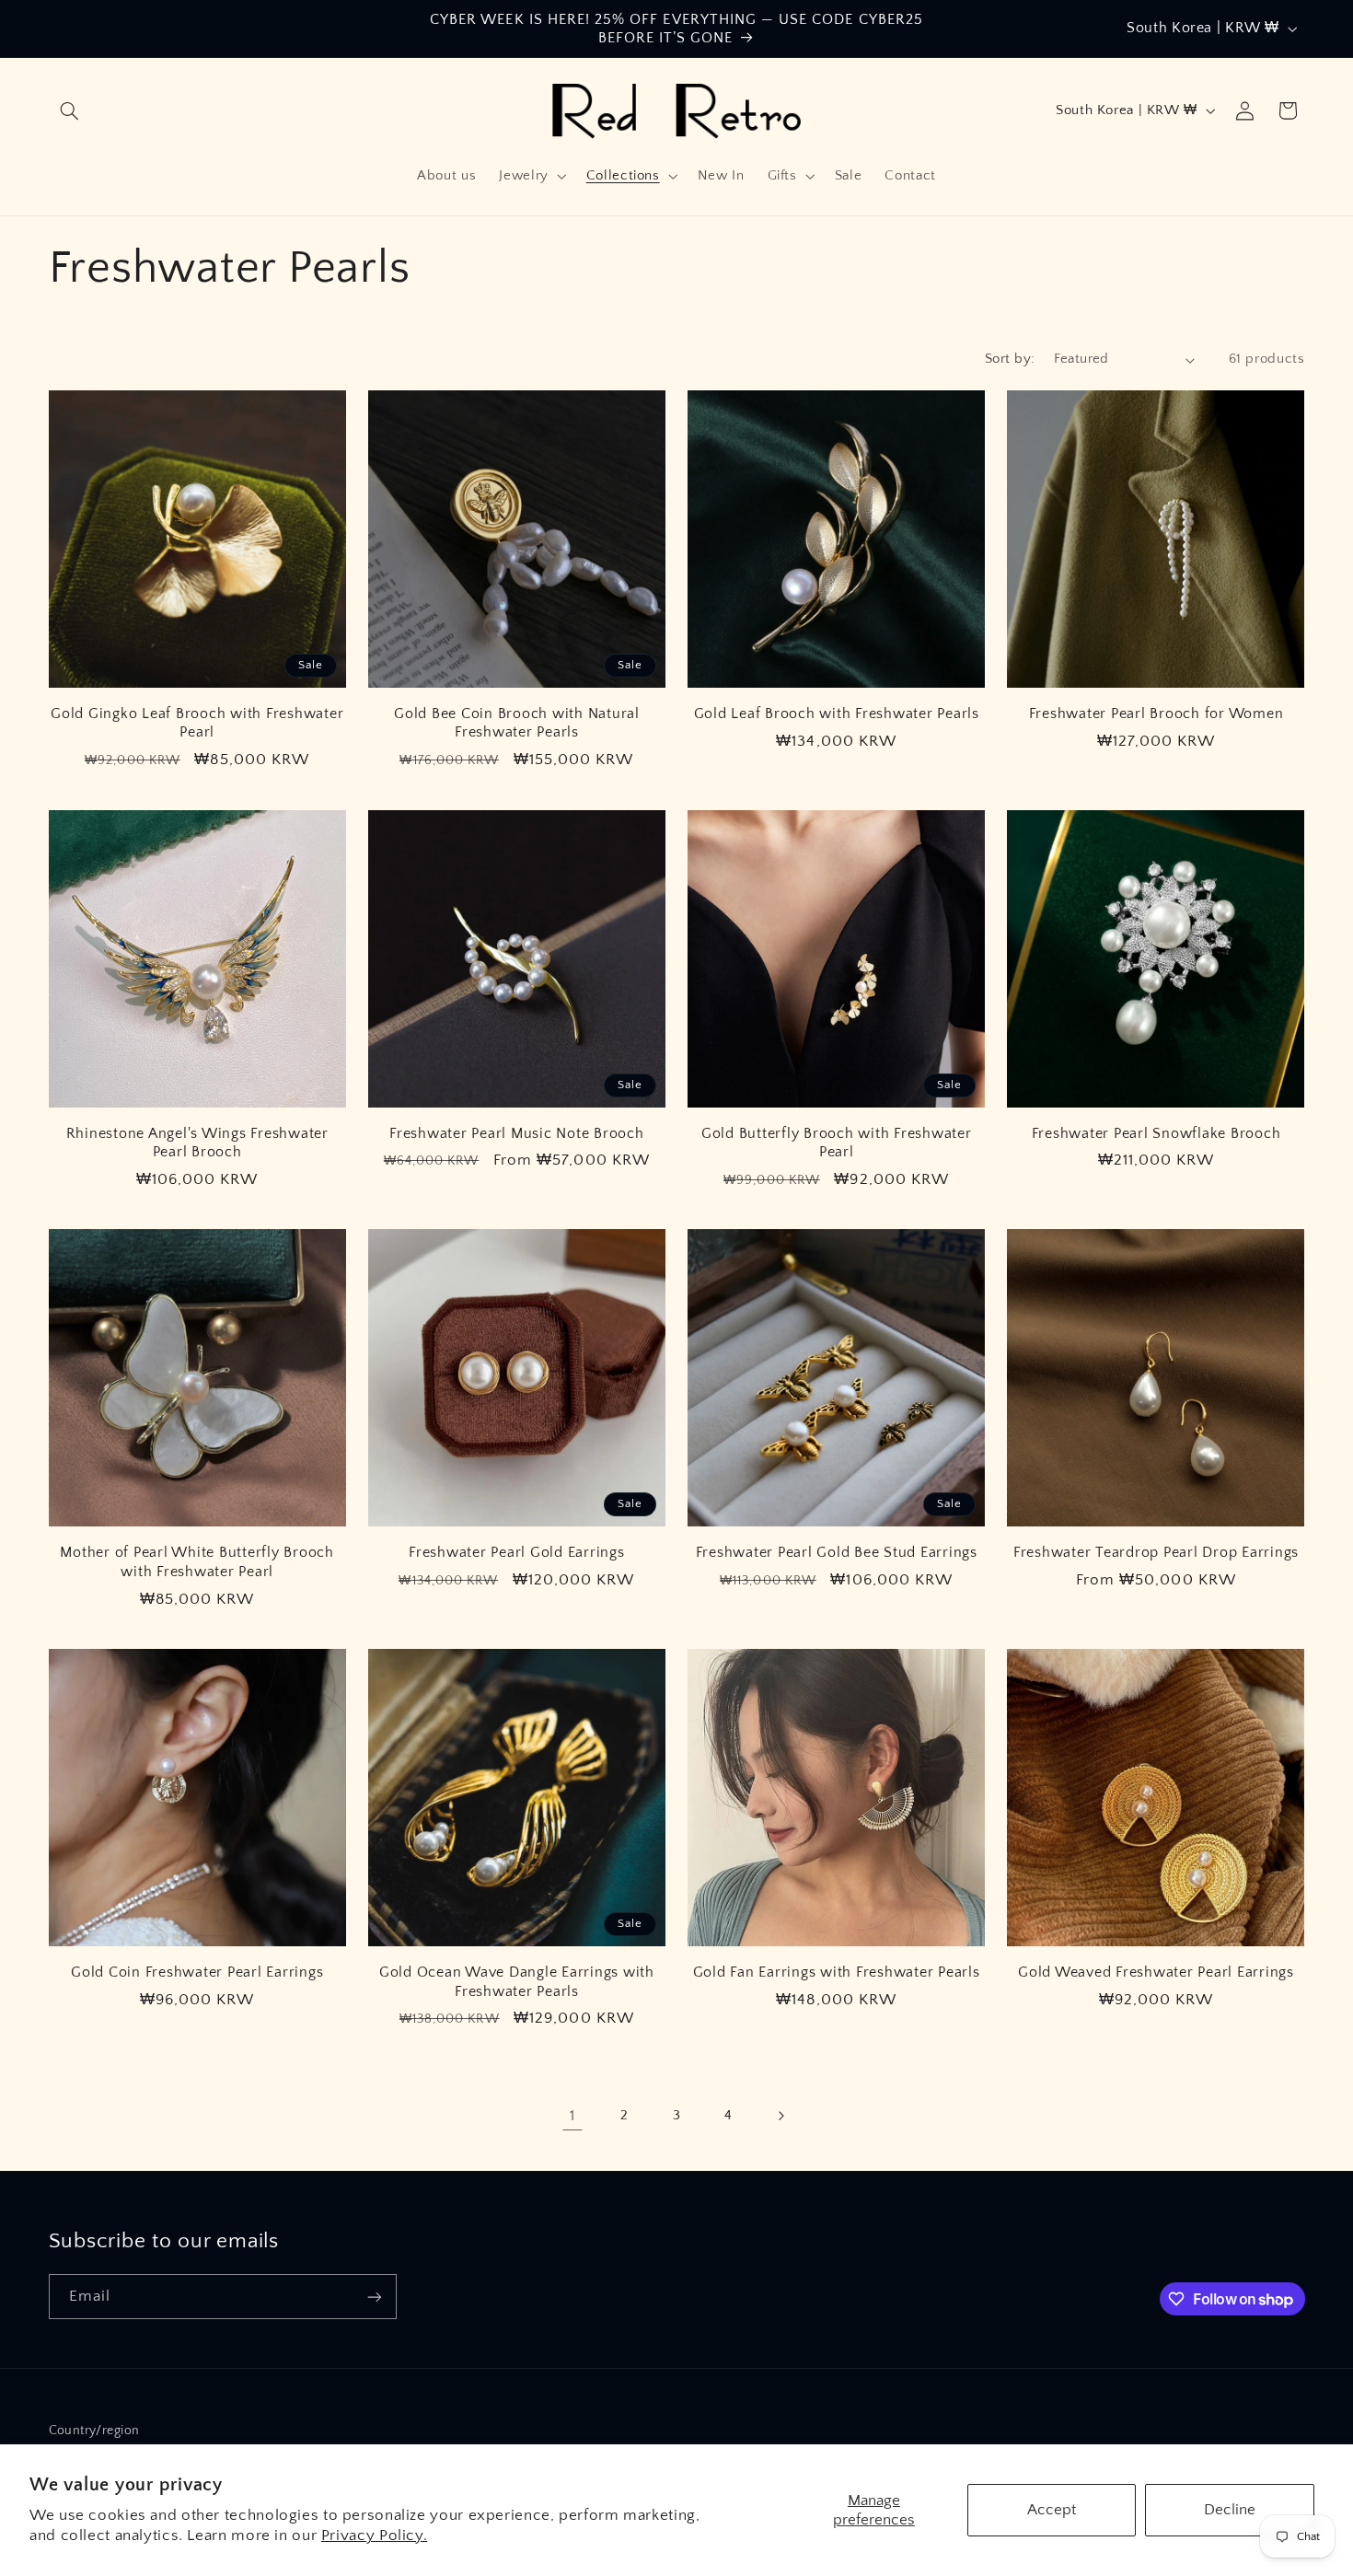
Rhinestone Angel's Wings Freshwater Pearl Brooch (197, 1143)
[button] (70, 110)
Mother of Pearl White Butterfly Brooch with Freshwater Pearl (197, 1561)
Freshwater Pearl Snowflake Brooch (1156, 1133)
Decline (1230, 2510)
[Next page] (781, 2116)
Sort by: (1010, 359)
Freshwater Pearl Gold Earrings (517, 1552)
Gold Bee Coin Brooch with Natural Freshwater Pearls (517, 723)
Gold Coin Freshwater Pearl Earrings (197, 1972)
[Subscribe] (374, 2297)
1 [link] (572, 2116)
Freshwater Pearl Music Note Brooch (517, 1133)
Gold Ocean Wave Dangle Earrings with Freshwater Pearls (517, 1981)
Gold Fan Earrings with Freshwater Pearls (837, 1972)
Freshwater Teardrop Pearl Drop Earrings (1156, 1552)
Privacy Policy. (374, 2535)
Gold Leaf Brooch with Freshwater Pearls (837, 714)
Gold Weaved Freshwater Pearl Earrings (1156, 1972)
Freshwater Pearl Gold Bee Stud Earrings (837, 1552)
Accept (1052, 2510)
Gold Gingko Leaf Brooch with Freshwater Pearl (197, 723)
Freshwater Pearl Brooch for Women (1156, 714)
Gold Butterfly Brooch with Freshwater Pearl (837, 1143)
